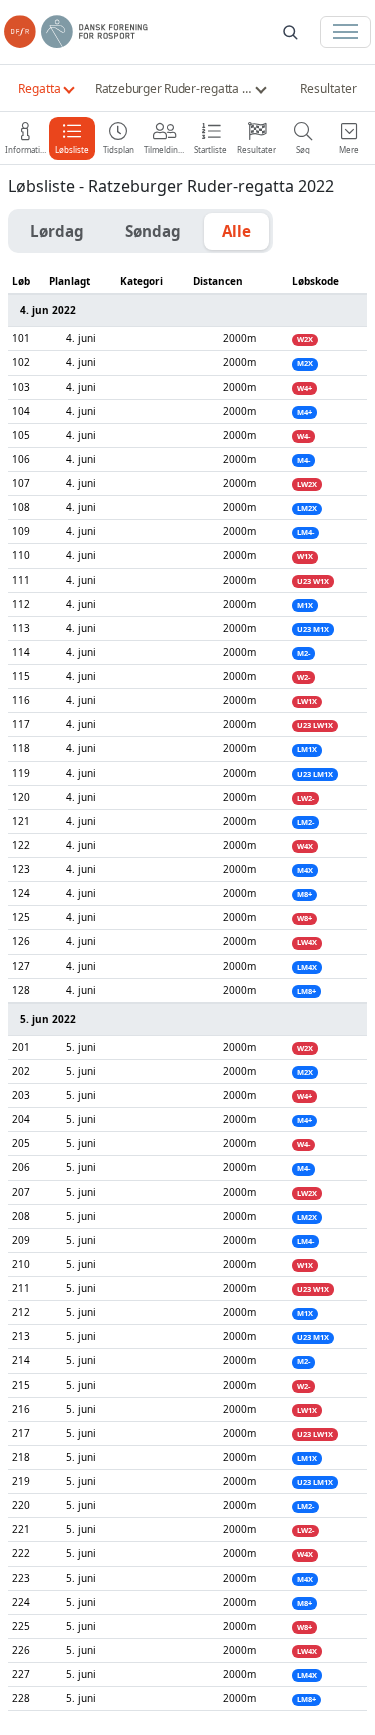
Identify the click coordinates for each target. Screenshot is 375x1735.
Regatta (39, 88)
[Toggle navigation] (345, 32)
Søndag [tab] (153, 231)
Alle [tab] (236, 231)
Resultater (328, 88)
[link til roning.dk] (76, 32)
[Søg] (290, 32)
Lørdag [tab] (57, 231)
